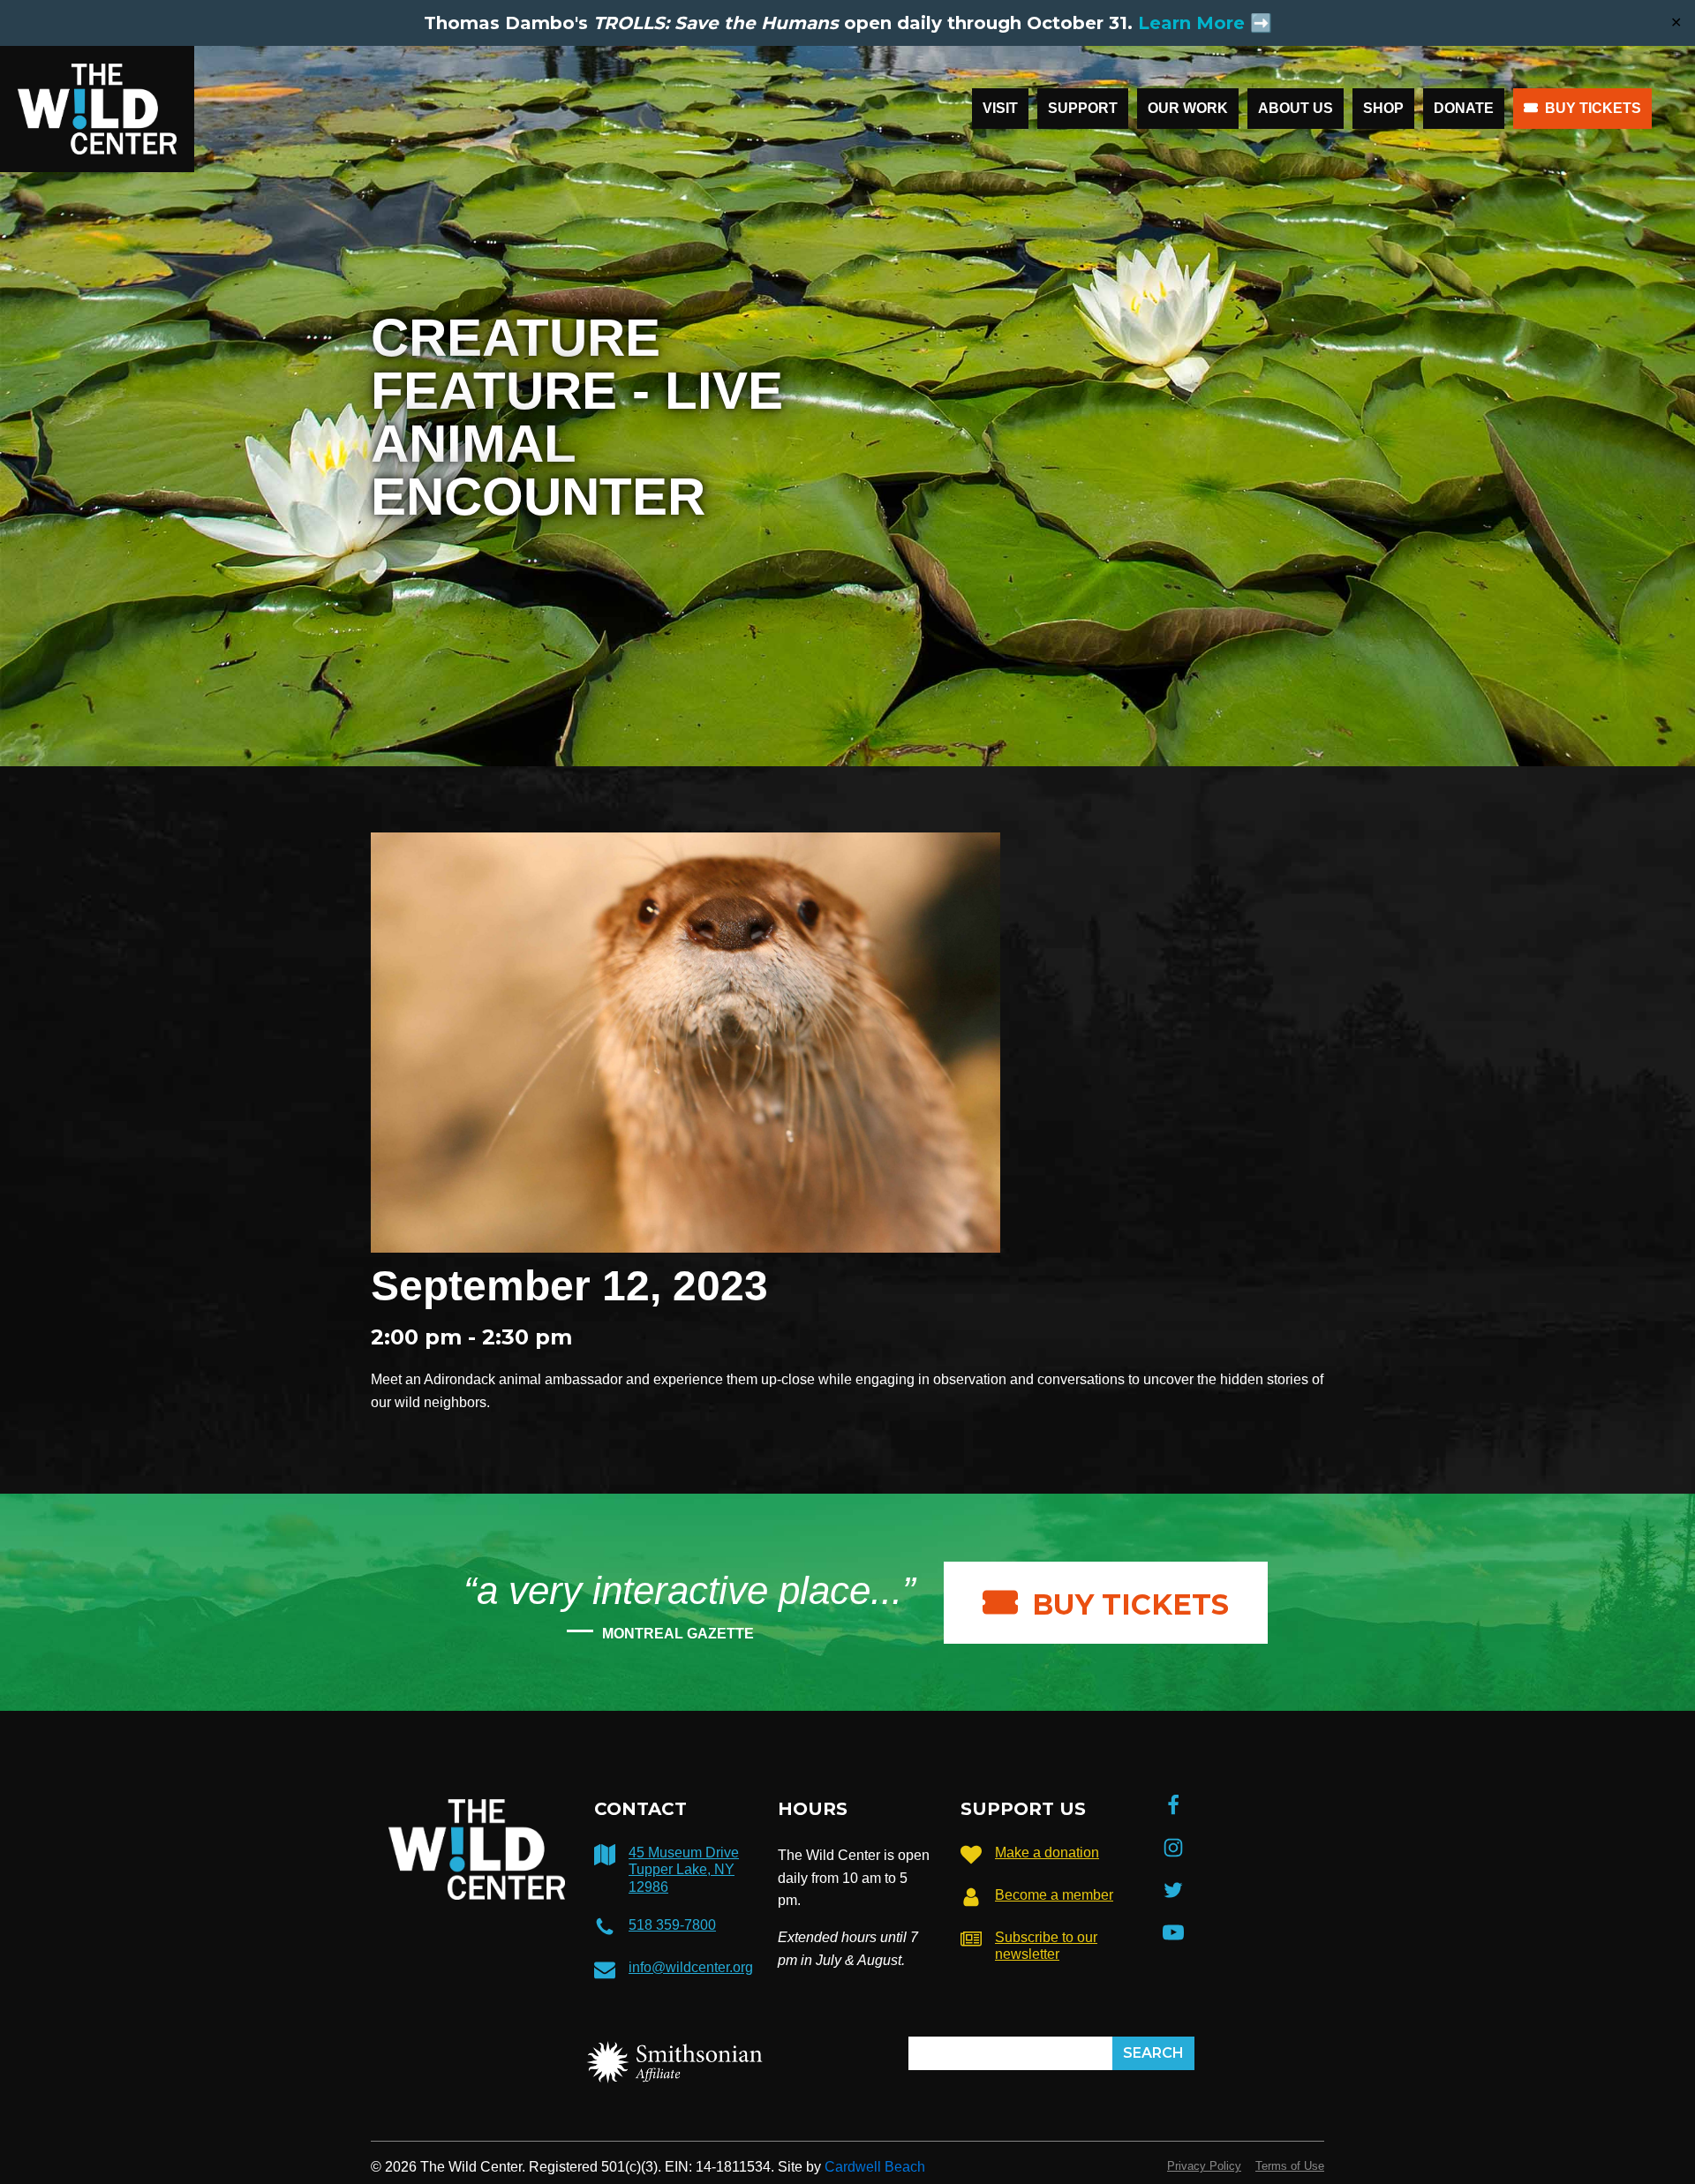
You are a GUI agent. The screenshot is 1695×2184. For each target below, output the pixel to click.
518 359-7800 (672, 1925)
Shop (1383, 108)
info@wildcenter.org (691, 1967)
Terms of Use (1290, 2166)
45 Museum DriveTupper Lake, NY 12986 (684, 1869)
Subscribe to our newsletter (1046, 1946)
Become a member (1054, 1895)
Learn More (1191, 23)
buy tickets (1130, 1604)
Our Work (1188, 108)
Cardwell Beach (875, 2167)
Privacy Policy (1204, 2166)
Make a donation (1047, 1853)
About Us (1296, 108)
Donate (1464, 108)
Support (1083, 108)
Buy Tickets (1593, 108)
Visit (1000, 108)
